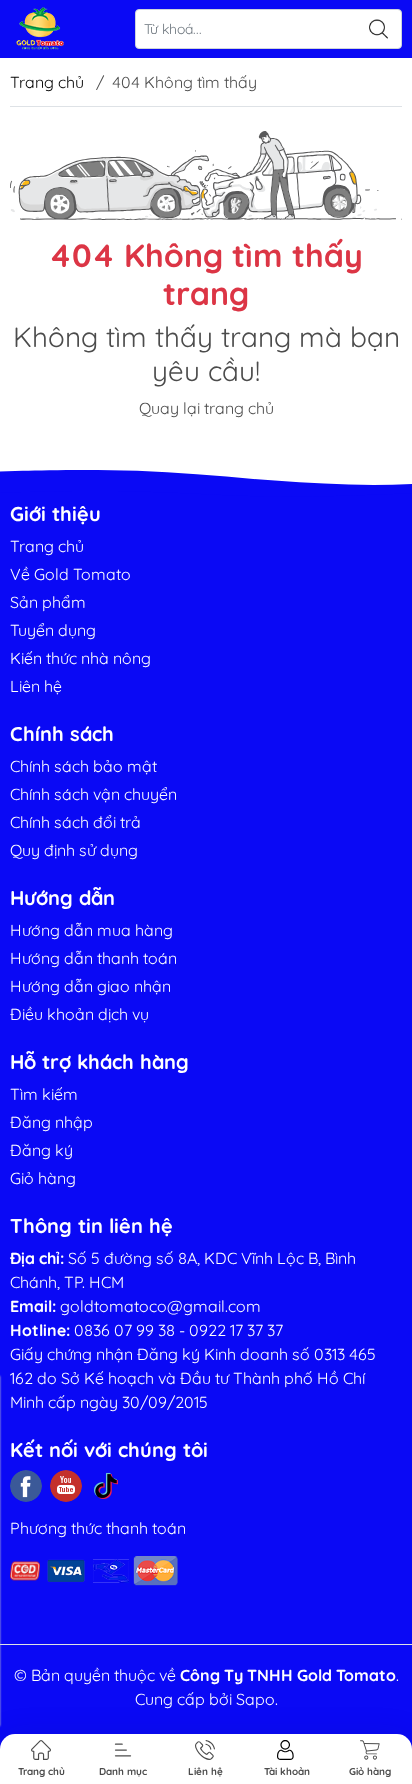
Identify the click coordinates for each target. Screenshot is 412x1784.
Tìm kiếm (44, 1094)
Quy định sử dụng (74, 850)
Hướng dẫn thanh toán (93, 958)
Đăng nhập (51, 1122)
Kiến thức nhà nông (80, 658)
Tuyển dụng (53, 630)
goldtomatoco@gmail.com (160, 1306)
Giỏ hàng (43, 1178)
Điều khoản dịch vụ (79, 1014)
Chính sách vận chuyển (93, 794)
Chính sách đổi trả (75, 822)
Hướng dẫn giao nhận (90, 986)
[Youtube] (66, 1486)
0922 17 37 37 (236, 1330)
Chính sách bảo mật (83, 766)
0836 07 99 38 (124, 1330)
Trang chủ (47, 82)
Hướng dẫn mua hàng (91, 930)
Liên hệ (36, 686)
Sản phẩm (48, 602)
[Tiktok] (106, 1486)
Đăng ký (41, 1150)
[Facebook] (26, 1486)
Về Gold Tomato (70, 574)
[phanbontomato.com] (40, 29)
